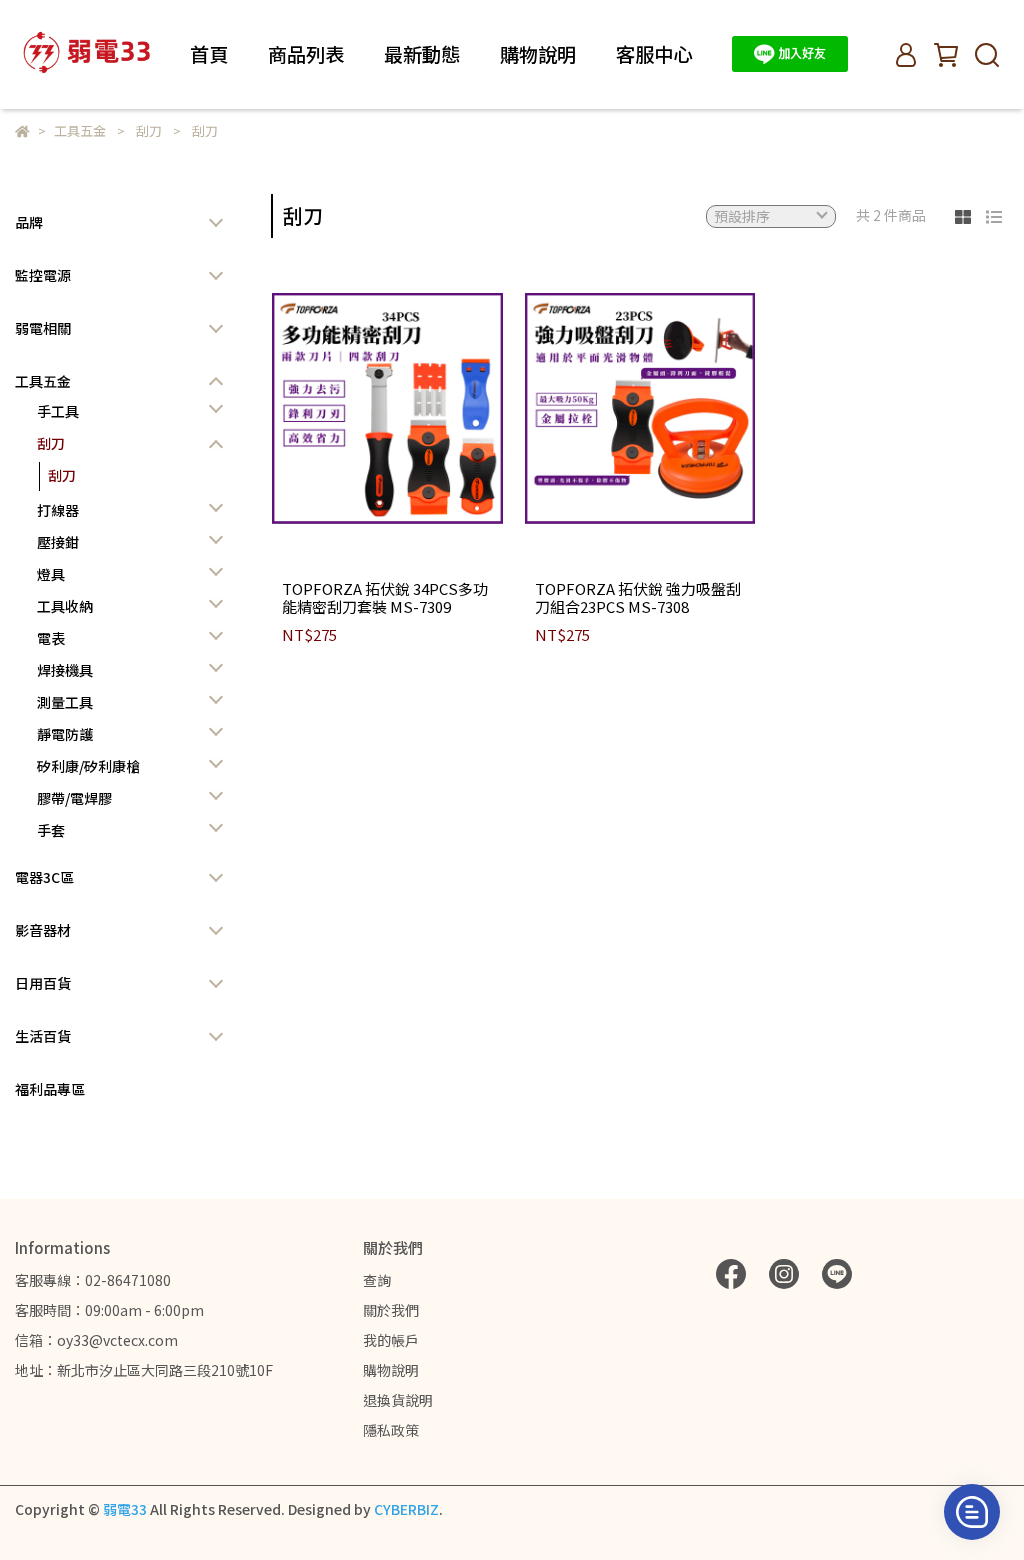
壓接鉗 (58, 542)
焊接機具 (65, 670)
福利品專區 (50, 1089)
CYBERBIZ (406, 1509)
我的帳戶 (391, 1340)
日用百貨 (43, 983)
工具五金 (43, 381)
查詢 (377, 1280)
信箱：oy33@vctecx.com (96, 1340)
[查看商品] (358, 408)
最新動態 (422, 54)
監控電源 (43, 275)
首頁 (209, 54)
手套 (51, 830)
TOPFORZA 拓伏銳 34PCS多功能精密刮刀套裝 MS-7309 (385, 598)
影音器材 (43, 930)
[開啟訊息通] (972, 1512)
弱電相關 (43, 328)
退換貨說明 (398, 1400)
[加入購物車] (415, 408)
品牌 (29, 222)
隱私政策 (391, 1430)
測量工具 (65, 702)
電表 (51, 638)
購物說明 (391, 1370)
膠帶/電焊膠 (74, 798)
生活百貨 (43, 1036)
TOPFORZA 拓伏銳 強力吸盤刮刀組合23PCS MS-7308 (638, 598)
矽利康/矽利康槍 (88, 766)
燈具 (51, 574)
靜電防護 (65, 734)
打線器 (58, 510)
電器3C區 (44, 877)
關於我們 (391, 1310)
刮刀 (51, 443)
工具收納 (65, 606)
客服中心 (654, 54)
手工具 (58, 411)
